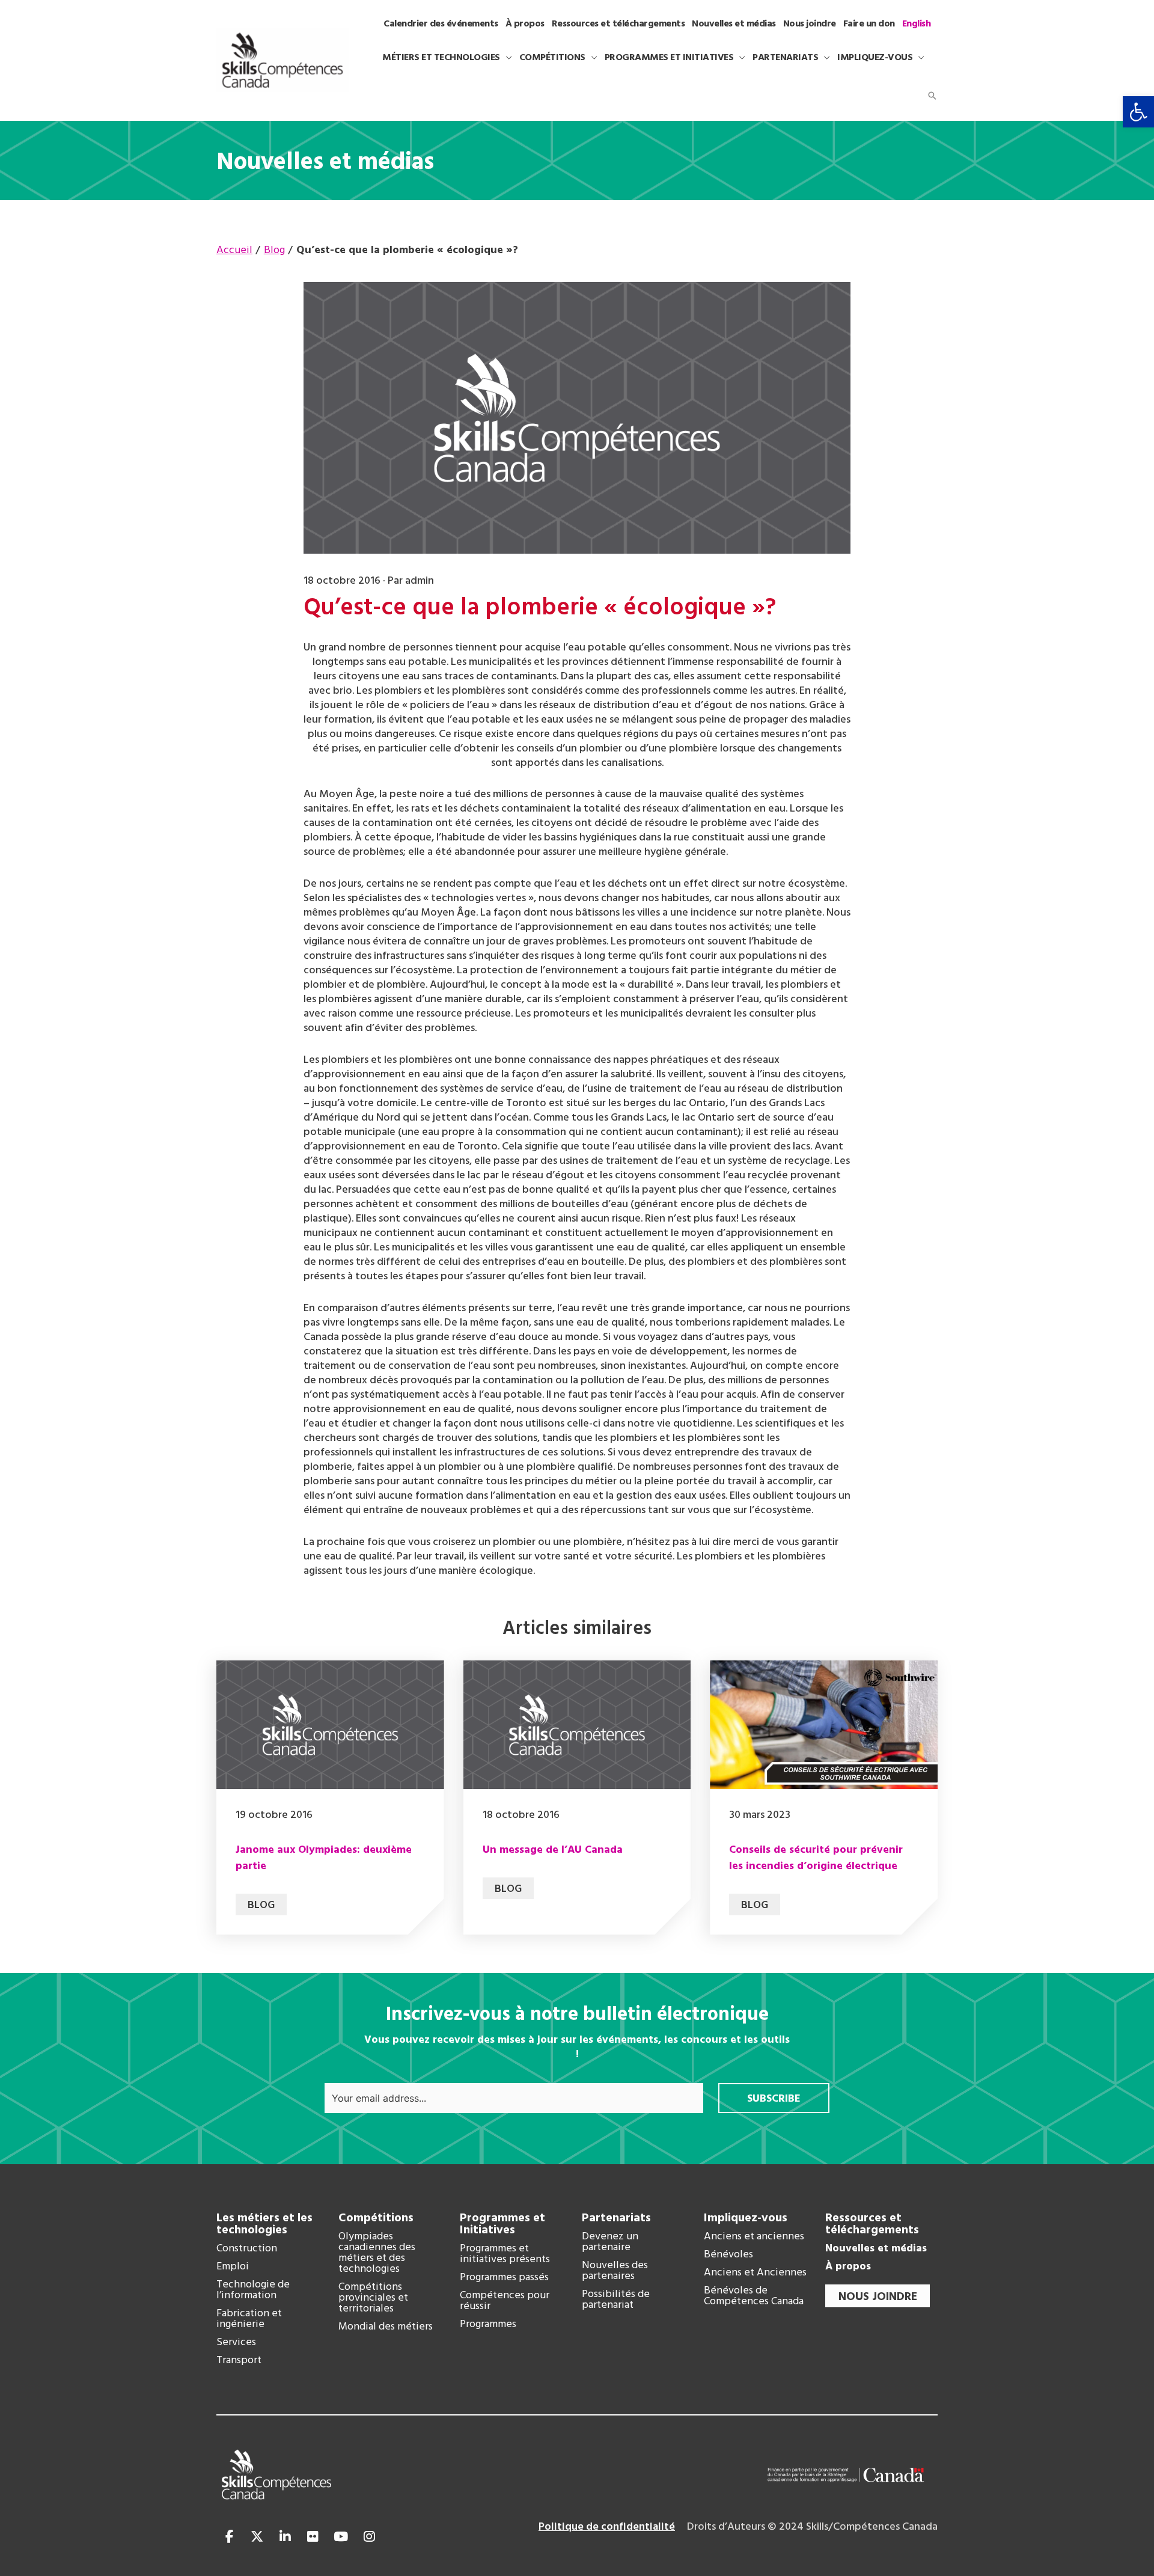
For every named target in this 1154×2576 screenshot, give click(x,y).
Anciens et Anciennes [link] (755, 2273)
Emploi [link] (233, 2267)
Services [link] (236, 2343)
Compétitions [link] (376, 2218)
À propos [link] (848, 2267)
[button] (506, 58)
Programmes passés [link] (504, 2278)
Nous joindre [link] (878, 2297)
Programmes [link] (488, 2325)
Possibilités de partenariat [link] (616, 2300)
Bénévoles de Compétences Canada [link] (754, 2296)
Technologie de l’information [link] (253, 2290)
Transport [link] (239, 2361)
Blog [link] (261, 1905)
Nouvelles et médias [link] (876, 2249)
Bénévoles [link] (728, 2255)
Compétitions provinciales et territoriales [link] (373, 2298)
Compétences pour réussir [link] (505, 2301)
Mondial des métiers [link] (386, 2327)
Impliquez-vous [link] (746, 2218)
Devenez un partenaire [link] (610, 2242)
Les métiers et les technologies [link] (264, 2224)
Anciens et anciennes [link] (754, 2237)
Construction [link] (247, 2249)
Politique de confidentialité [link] (607, 2527)
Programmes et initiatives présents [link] (505, 2254)
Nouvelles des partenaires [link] (615, 2271)
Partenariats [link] (616, 2218)
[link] (1138, 112)
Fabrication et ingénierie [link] (249, 2319)
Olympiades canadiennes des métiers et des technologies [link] (377, 2253)
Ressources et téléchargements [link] (872, 2224)
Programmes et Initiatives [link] (502, 2224)
